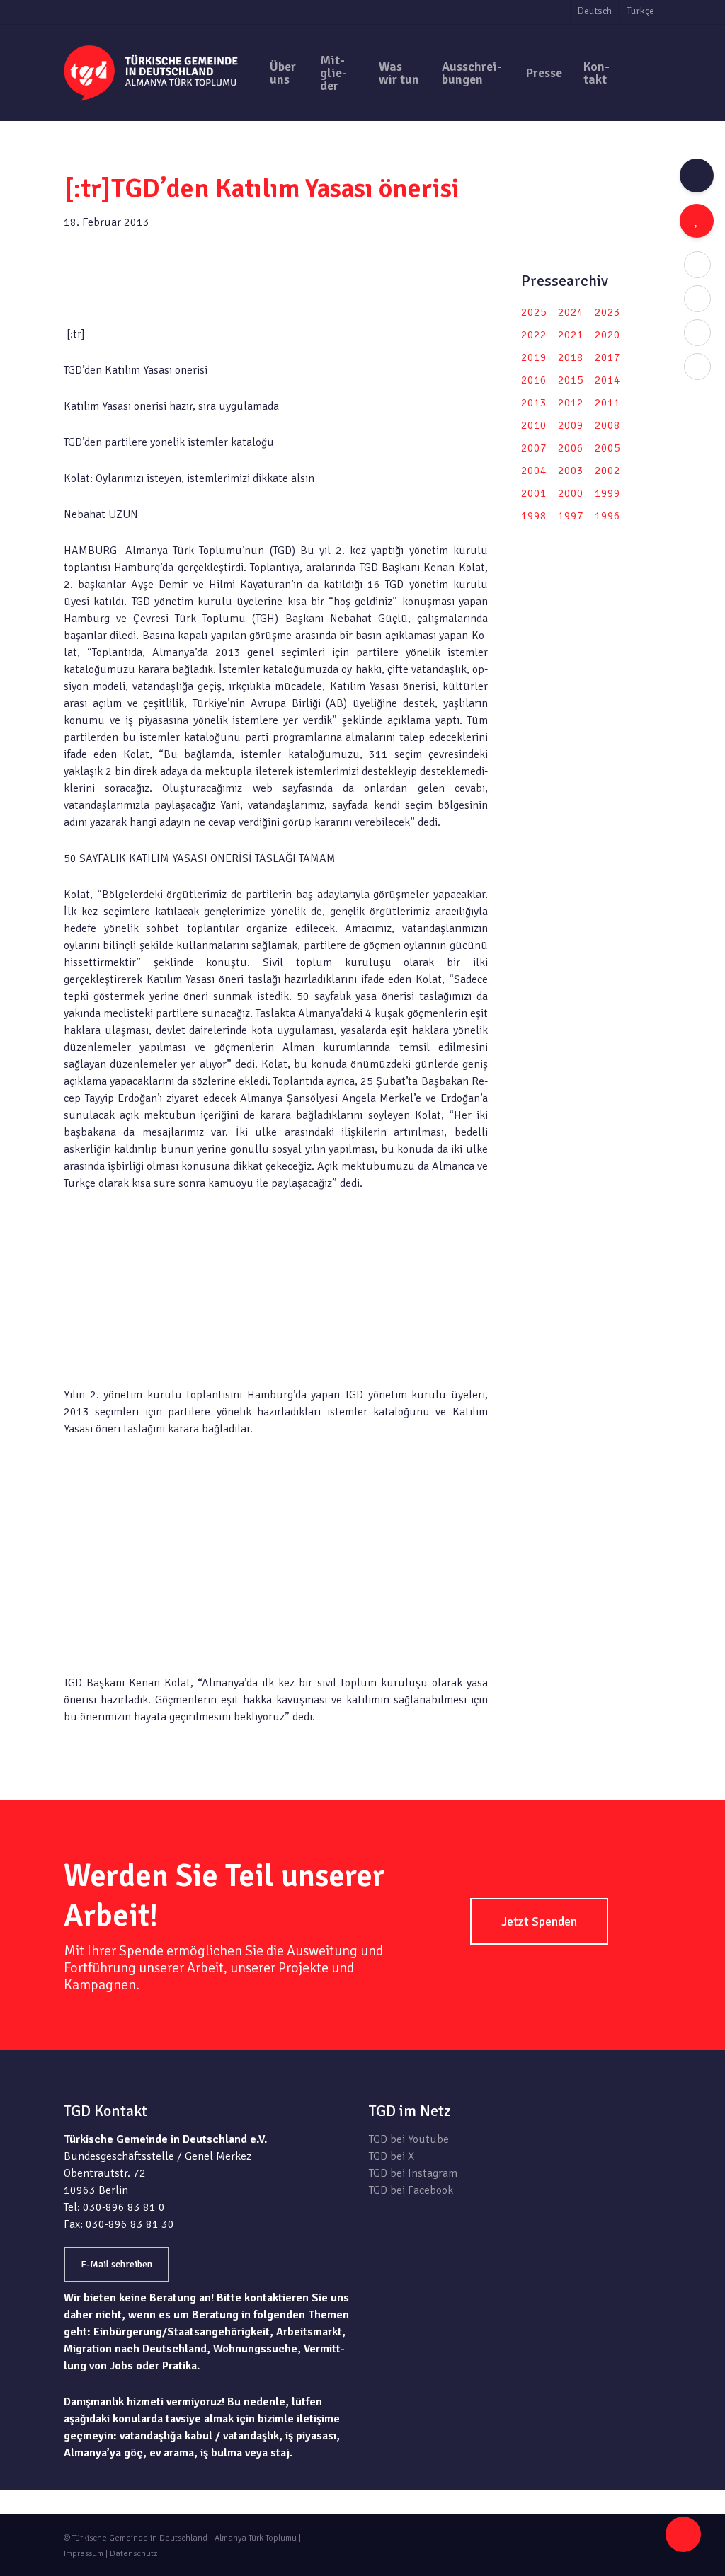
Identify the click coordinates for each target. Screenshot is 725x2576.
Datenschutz (133, 2554)
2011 (607, 403)
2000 (571, 493)
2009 (571, 425)
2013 (534, 403)
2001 (534, 493)
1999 (607, 493)
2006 (571, 448)
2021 (571, 335)
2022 (534, 335)
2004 (534, 471)
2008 (607, 425)
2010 (534, 425)
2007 (534, 448)
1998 (534, 516)
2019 (534, 357)
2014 (607, 380)
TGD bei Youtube (409, 2139)
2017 (607, 357)
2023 (607, 312)
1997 (571, 516)
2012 (571, 403)
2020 (607, 335)
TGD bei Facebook (411, 2190)
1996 (607, 516)
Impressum (84, 2554)
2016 (534, 380)
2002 (607, 471)
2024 (571, 312)
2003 (571, 471)
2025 (534, 312)
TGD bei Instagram (413, 2173)
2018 (571, 357)
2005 (607, 448)
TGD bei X (392, 2156)
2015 (571, 380)
